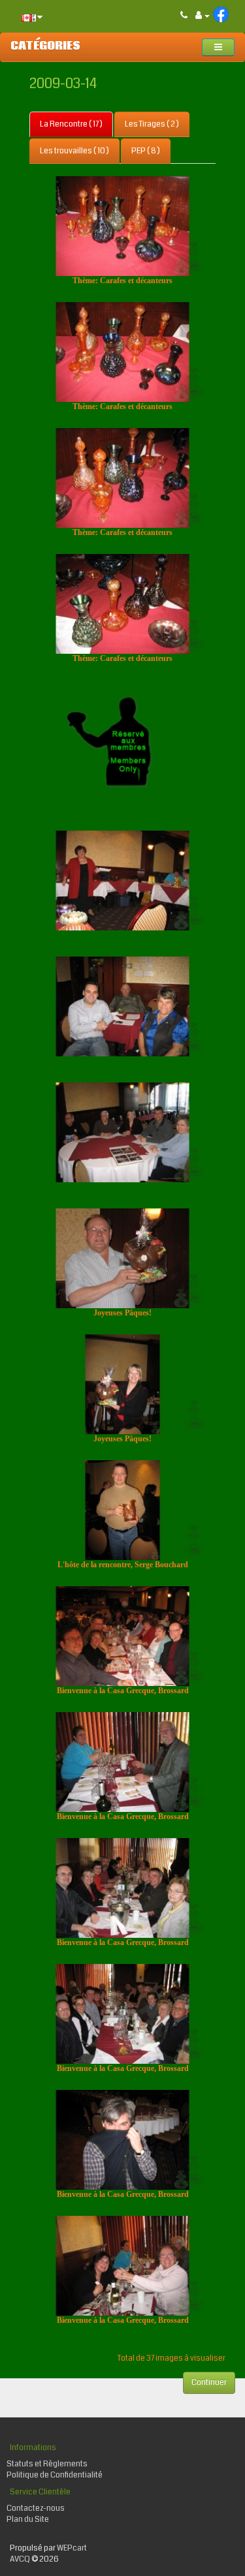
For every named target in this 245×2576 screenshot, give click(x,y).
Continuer (209, 2383)
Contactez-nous (36, 2508)
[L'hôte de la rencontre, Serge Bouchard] (122, 1510)
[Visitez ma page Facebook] (221, 15)
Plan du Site (28, 2520)
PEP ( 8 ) (146, 151)
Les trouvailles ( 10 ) (74, 151)
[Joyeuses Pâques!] (122, 1258)
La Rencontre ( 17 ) (71, 124)
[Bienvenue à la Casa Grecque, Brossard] (122, 1636)
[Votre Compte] (203, 16)
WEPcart (72, 2548)
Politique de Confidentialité (55, 2475)
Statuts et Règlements (47, 2464)
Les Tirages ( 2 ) (152, 124)
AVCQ (20, 2559)
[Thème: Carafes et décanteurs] (122, 226)
